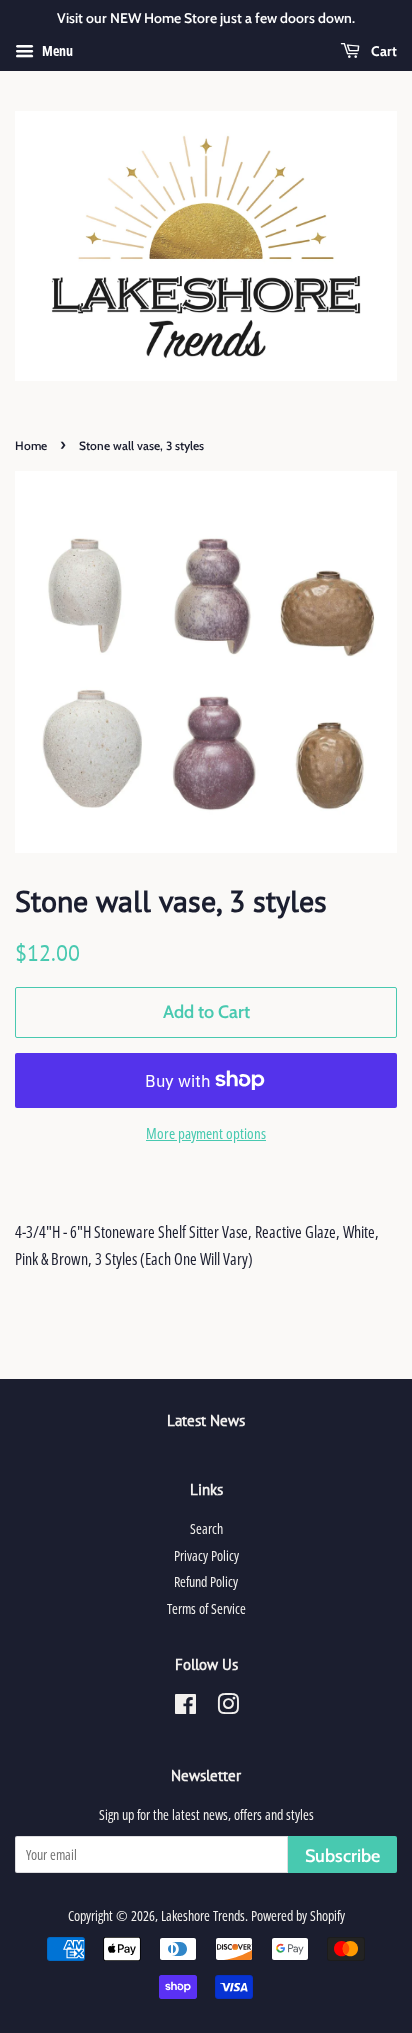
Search (206, 1528)
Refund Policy (206, 1581)
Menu (56, 50)
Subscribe (342, 1856)
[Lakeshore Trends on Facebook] (185, 1707)
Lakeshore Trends (203, 1915)
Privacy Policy (206, 1555)
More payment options (206, 1133)
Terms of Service (206, 1608)
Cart (382, 51)
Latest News (206, 1420)
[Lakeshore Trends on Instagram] (228, 1707)
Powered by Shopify (298, 1915)
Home (31, 445)
